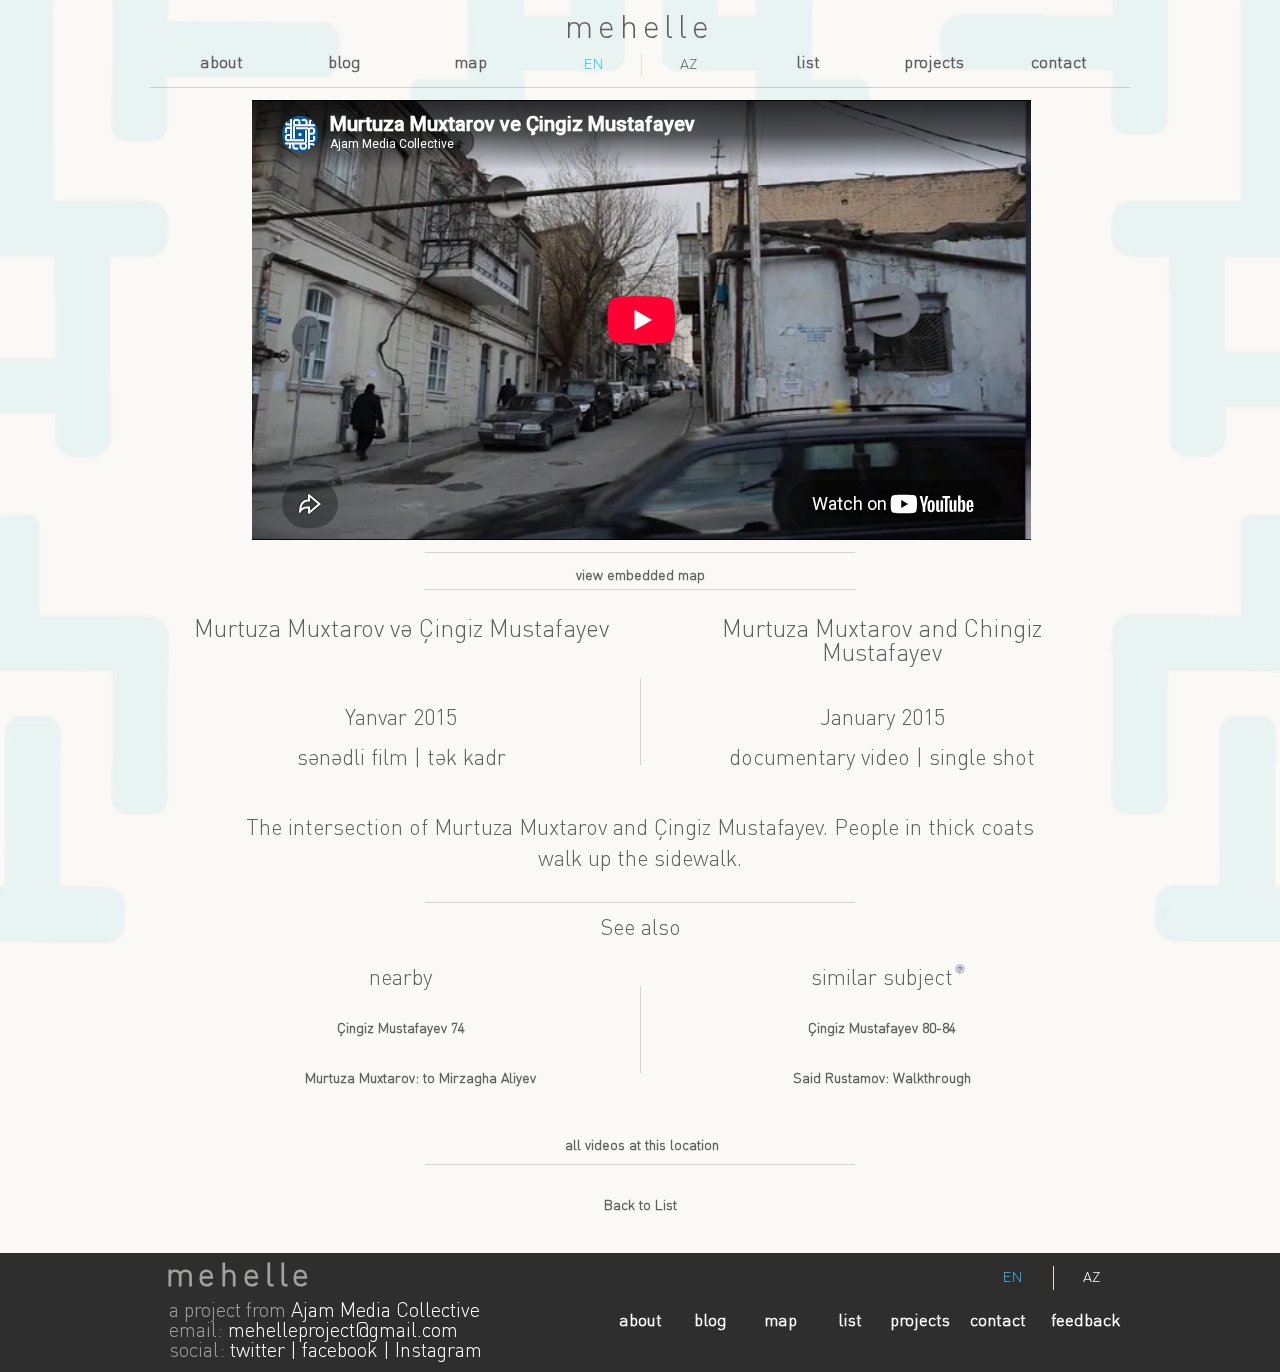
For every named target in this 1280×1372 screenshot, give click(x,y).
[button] (960, 969)
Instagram (438, 1352)
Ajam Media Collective (385, 1312)
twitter (257, 1352)
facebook (340, 1352)
